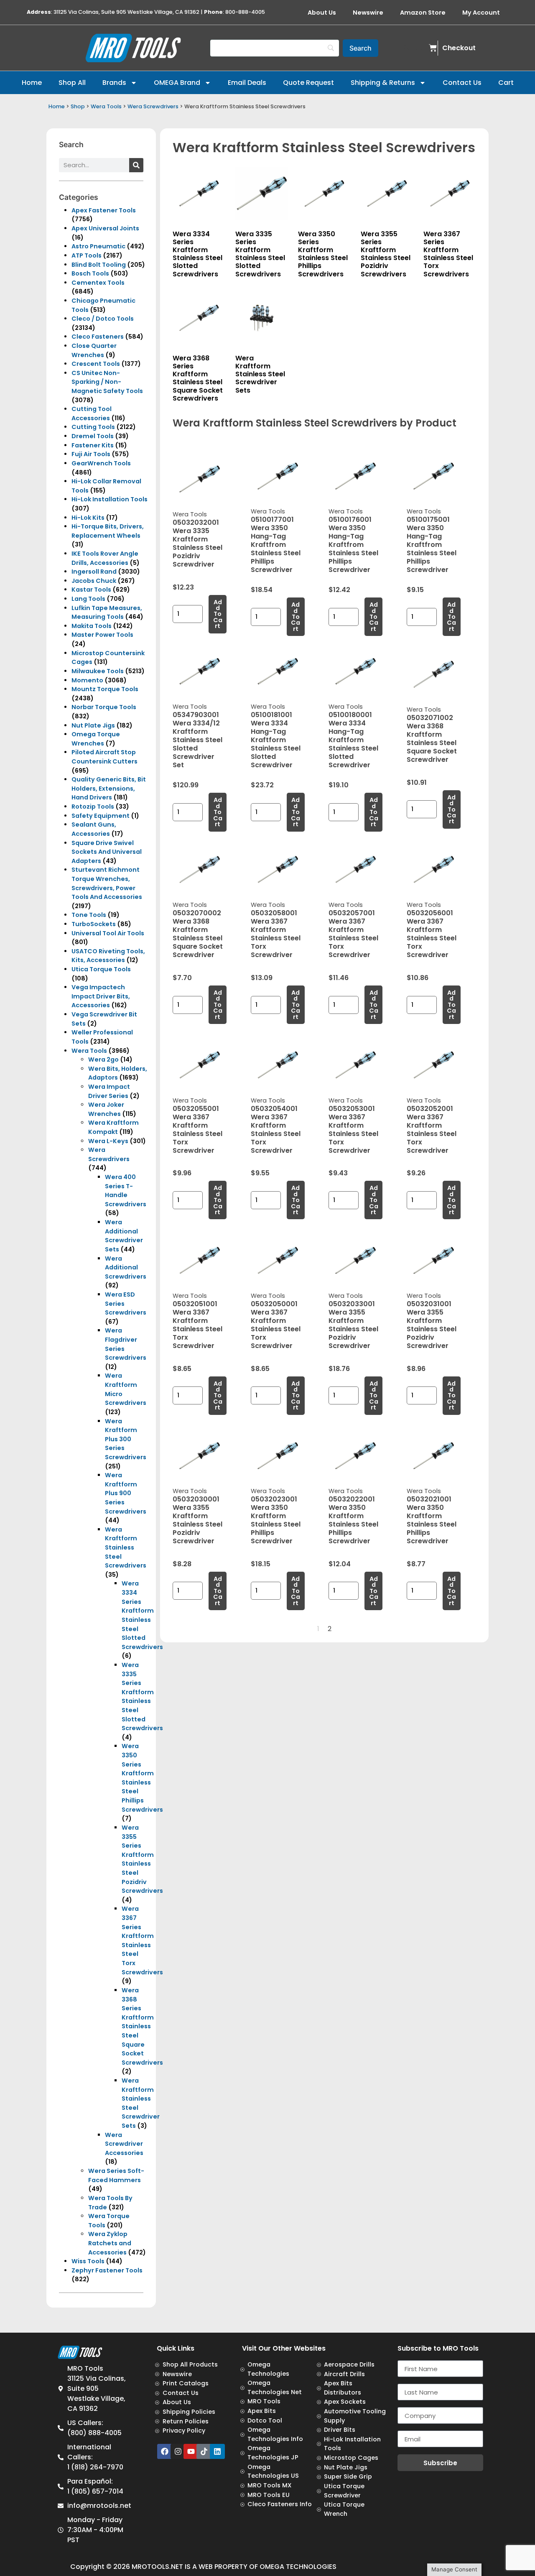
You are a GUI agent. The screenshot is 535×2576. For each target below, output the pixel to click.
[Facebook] (165, 2451)
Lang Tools (88, 599)
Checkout (459, 48)
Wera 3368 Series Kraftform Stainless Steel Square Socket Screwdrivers (142, 2026)
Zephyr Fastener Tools (107, 2270)
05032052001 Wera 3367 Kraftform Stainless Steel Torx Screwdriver (432, 1130)
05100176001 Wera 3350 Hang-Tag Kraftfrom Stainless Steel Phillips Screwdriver (353, 545)
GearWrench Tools (101, 463)
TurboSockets (94, 924)
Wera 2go (103, 1060)
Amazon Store (423, 13)
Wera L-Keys (108, 1141)
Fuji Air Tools (91, 454)
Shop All (72, 83)
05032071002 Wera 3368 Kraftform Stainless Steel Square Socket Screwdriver (432, 739)
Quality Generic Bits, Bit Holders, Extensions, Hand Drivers (109, 788)
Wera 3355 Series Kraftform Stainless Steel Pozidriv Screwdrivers (142, 1859)
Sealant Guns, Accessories (94, 829)
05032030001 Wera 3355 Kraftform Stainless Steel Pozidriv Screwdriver (197, 1520)
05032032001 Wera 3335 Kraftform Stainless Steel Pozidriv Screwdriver (197, 543)
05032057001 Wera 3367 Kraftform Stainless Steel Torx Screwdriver (353, 934)
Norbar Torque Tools (104, 707)
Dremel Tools (93, 436)
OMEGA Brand (177, 83)
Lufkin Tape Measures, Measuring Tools (107, 613)
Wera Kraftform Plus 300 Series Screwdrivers (126, 1439)
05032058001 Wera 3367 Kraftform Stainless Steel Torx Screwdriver (276, 934)
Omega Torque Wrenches (96, 739)
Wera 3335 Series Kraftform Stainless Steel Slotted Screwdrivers (142, 1696)
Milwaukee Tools (98, 671)
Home (32, 83)
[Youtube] (191, 2451)
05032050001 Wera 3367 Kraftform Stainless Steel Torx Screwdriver (276, 1325)
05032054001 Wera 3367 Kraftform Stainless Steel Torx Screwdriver (276, 1130)
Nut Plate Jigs (93, 725)
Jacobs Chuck (94, 581)
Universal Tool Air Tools (108, 933)
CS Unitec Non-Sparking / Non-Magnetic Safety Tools (107, 382)
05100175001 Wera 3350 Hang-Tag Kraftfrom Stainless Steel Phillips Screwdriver (432, 545)
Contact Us (462, 83)
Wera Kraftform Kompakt (113, 1127)
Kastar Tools (91, 590)
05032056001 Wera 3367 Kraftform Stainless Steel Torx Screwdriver (432, 934)
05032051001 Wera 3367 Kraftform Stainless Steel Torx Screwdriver (197, 1325)
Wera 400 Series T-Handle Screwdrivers (126, 1191)
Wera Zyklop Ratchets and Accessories (110, 2243)
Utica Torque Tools (101, 969)
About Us (322, 13)
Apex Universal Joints (105, 228)
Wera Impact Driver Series (109, 1091)
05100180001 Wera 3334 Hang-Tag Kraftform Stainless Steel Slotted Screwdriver (353, 740)
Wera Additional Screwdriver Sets (124, 1236)
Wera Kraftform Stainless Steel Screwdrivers (126, 1547)
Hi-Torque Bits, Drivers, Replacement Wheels (108, 531)
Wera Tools (106, 106)
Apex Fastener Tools (104, 210)
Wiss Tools (88, 2261)
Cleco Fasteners (98, 337)
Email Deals (247, 83)
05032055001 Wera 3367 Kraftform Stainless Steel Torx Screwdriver (197, 1130)
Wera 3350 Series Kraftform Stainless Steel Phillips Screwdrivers (142, 1778)
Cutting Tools (93, 427)
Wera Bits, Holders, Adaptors (118, 1073)
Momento (87, 680)
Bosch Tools (90, 273)
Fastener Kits (93, 445)
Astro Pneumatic (98, 246)
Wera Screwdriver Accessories (124, 2144)
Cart (506, 83)
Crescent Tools (96, 364)
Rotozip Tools (93, 807)
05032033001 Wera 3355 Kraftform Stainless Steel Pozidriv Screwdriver (353, 1325)
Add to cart (218, 614)
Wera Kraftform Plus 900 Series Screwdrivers (126, 1493)
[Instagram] (178, 2451)
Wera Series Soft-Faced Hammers (116, 2175)
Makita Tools (92, 626)
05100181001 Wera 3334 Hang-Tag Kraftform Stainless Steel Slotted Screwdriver (276, 740)
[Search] (136, 165)
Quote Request (308, 83)
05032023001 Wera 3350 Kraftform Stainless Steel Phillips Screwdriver (276, 1520)
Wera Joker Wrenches (106, 1109)
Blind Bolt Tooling (99, 265)
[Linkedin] (217, 2451)
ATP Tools (87, 255)
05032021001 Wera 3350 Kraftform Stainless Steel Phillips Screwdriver (432, 1520)
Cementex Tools (98, 283)
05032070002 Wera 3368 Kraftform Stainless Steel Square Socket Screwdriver (198, 934)
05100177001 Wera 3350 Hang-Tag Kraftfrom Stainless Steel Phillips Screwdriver (276, 545)
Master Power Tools (102, 635)
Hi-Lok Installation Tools (110, 499)
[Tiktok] (204, 2451)
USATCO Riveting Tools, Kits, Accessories (108, 956)
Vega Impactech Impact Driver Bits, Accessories (101, 996)
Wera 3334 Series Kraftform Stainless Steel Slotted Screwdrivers (142, 1615)
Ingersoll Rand (94, 572)
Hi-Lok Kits (88, 518)
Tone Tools (89, 915)
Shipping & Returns (383, 83)
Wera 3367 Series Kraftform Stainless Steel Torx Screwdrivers (142, 1940)
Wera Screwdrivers (153, 106)
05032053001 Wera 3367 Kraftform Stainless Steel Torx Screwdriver (353, 1130)
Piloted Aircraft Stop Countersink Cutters (104, 757)
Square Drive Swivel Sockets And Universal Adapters (107, 852)
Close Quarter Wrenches (94, 350)
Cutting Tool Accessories (92, 414)
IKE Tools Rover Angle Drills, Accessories (105, 558)
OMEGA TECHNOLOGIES (298, 2567)
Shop (78, 106)
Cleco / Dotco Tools (103, 319)
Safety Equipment (101, 816)
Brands (114, 83)
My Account (481, 13)
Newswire (368, 13)
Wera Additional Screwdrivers (126, 1268)
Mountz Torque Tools (105, 689)
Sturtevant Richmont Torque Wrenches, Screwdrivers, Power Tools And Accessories (107, 883)
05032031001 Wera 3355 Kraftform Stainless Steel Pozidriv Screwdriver (432, 1325)
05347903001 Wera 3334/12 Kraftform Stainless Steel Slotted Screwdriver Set (197, 740)
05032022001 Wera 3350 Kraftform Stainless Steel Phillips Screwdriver (353, 1520)
